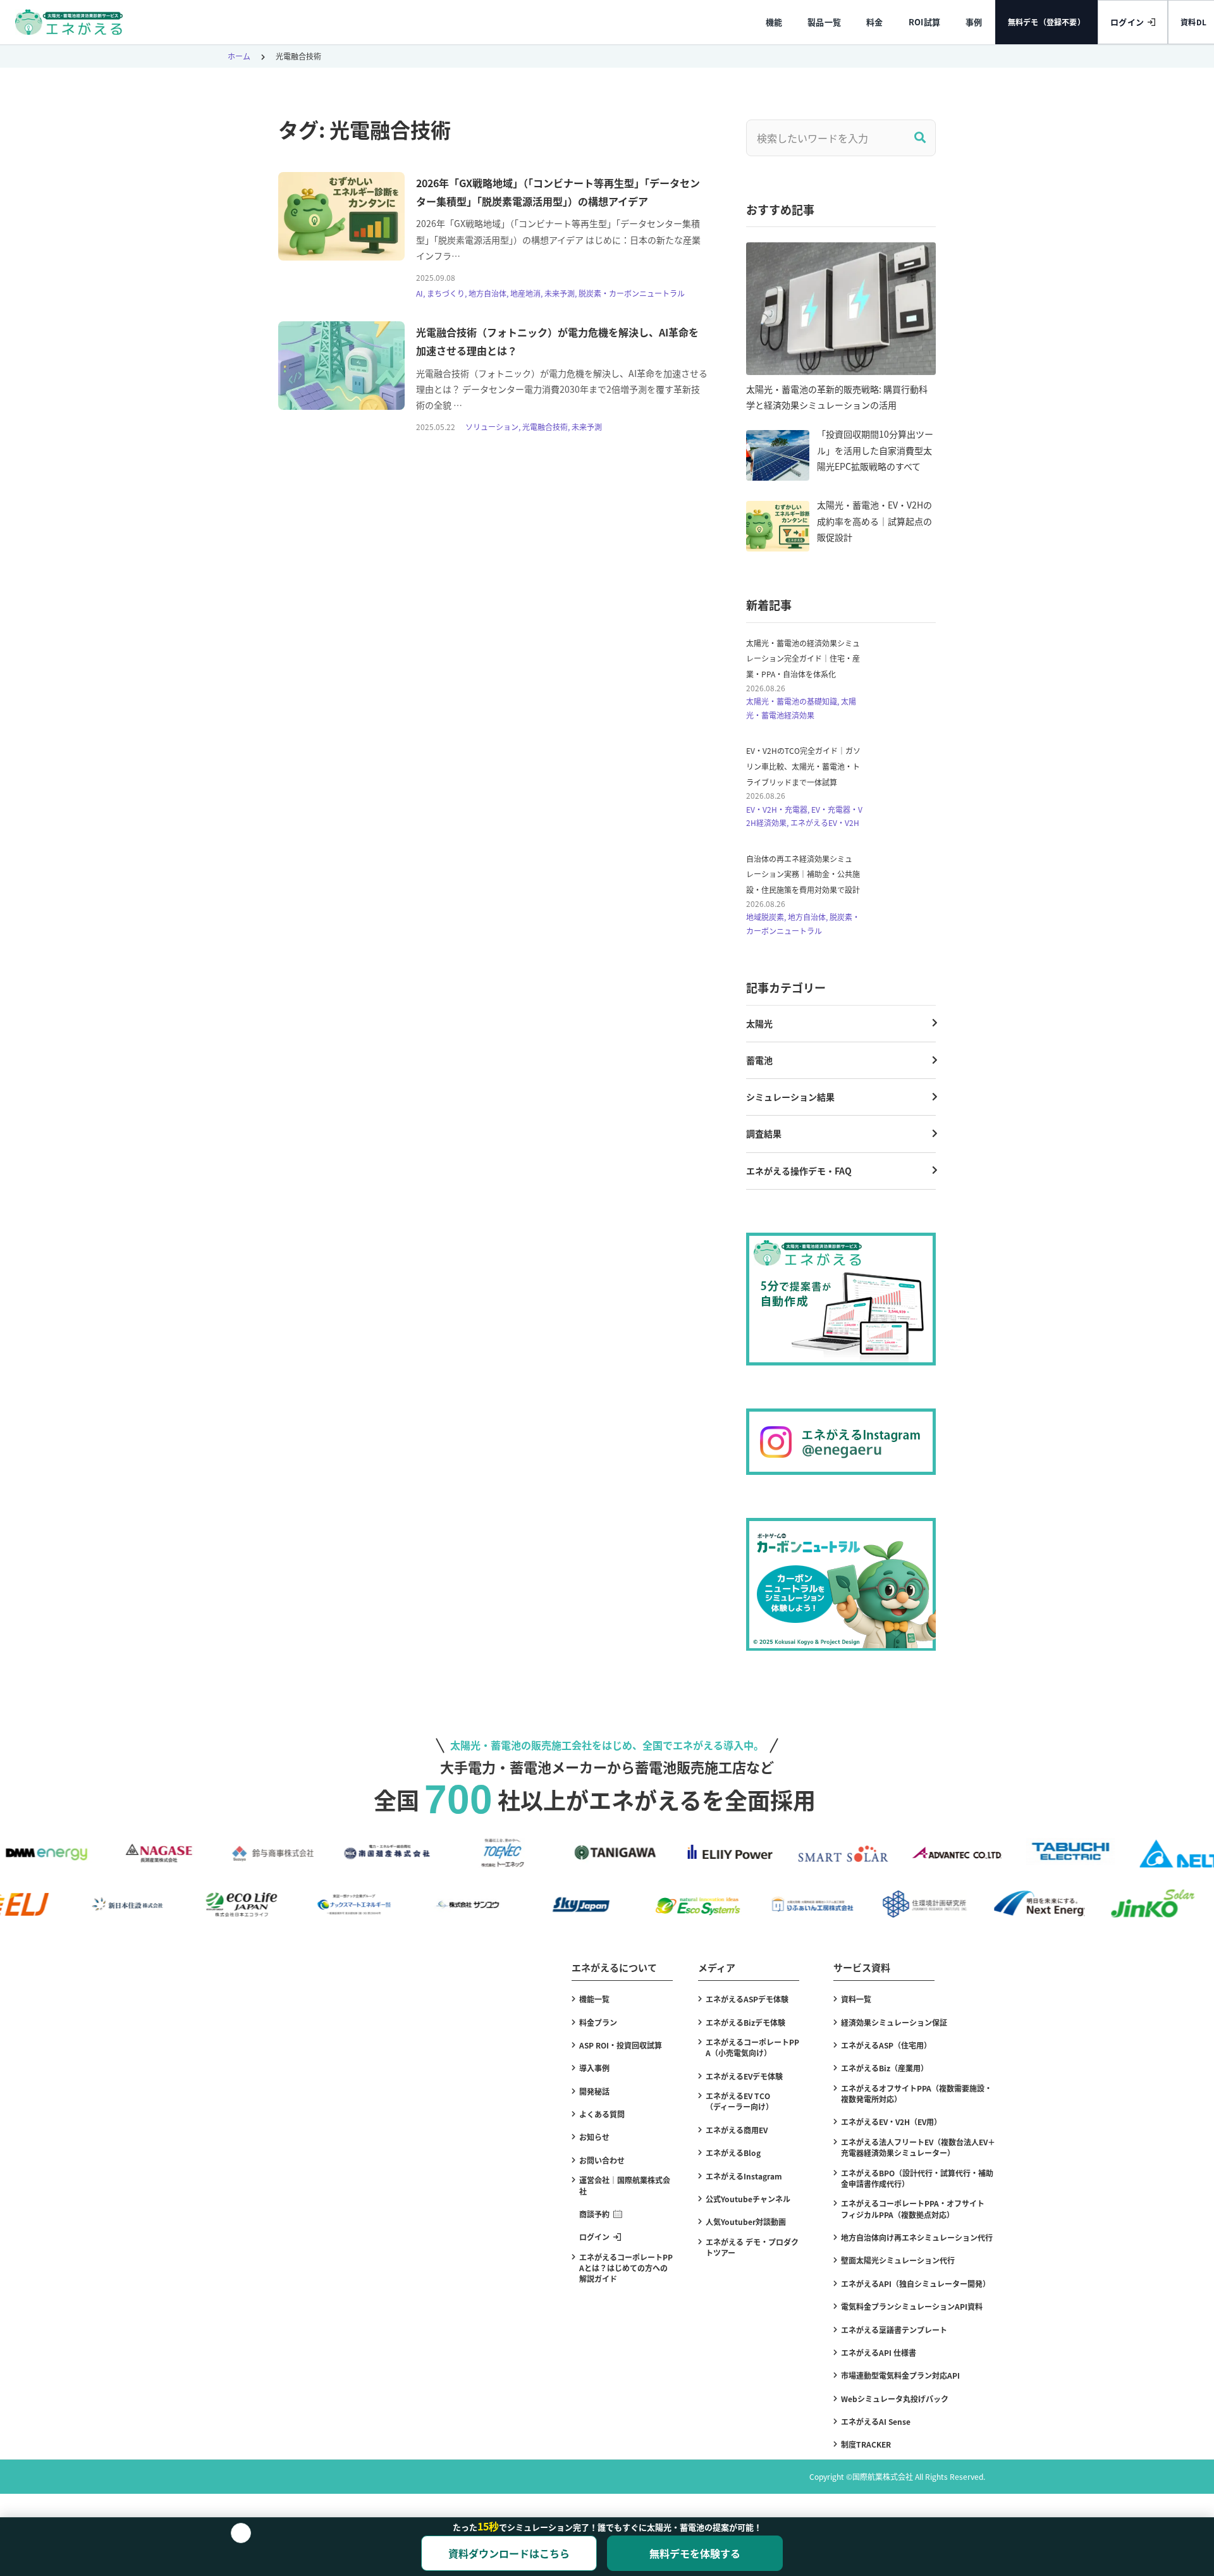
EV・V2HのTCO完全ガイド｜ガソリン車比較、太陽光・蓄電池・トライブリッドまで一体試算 (803, 766)
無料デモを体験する (695, 2553)
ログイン (1127, 22)
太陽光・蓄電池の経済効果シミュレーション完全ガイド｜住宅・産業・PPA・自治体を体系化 (803, 658)
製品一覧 (824, 22)
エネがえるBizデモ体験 (745, 2022)
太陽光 (759, 1023)
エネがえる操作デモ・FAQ (799, 1171)
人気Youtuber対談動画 (746, 2222)
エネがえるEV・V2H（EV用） (891, 2122)
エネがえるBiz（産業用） (885, 2068)
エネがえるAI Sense (876, 2421)
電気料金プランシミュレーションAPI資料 (912, 2306)
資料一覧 (856, 1999)
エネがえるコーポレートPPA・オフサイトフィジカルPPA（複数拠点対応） (913, 2209)
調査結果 (764, 1133)
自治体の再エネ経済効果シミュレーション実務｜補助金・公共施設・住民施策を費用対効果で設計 (803, 874)
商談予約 (594, 2214)
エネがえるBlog (733, 2153)
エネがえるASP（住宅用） (886, 2045)
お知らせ (594, 2137)
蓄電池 (759, 1060)
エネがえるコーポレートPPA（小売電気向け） (752, 2047)
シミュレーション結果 (790, 1097)
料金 (875, 22)
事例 (974, 22)
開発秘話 (594, 2091)
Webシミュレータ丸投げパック (895, 2399)
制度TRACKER (866, 2444)
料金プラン (598, 2022)
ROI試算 (924, 22)
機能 (774, 22)
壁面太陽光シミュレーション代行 (898, 2260)
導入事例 (594, 2068)
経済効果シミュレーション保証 (894, 2022)
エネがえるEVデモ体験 (744, 2076)
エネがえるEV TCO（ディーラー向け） (739, 2101)
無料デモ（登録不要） (1046, 22)
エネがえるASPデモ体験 (747, 1999)
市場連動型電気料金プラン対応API (900, 2375)
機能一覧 (594, 1999)
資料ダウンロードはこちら (509, 2553)
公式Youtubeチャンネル (748, 2199)
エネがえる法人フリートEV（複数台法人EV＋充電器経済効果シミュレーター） (918, 2147)
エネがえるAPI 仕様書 (879, 2352)
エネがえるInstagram (744, 2176)
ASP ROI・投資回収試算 (621, 2045)
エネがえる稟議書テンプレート (894, 2330)
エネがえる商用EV (737, 2130)
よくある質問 (602, 2114)
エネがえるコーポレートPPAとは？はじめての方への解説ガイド (626, 2268)
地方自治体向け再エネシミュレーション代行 (917, 2237)
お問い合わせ (602, 2160)
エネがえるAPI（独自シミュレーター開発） (916, 2283)
